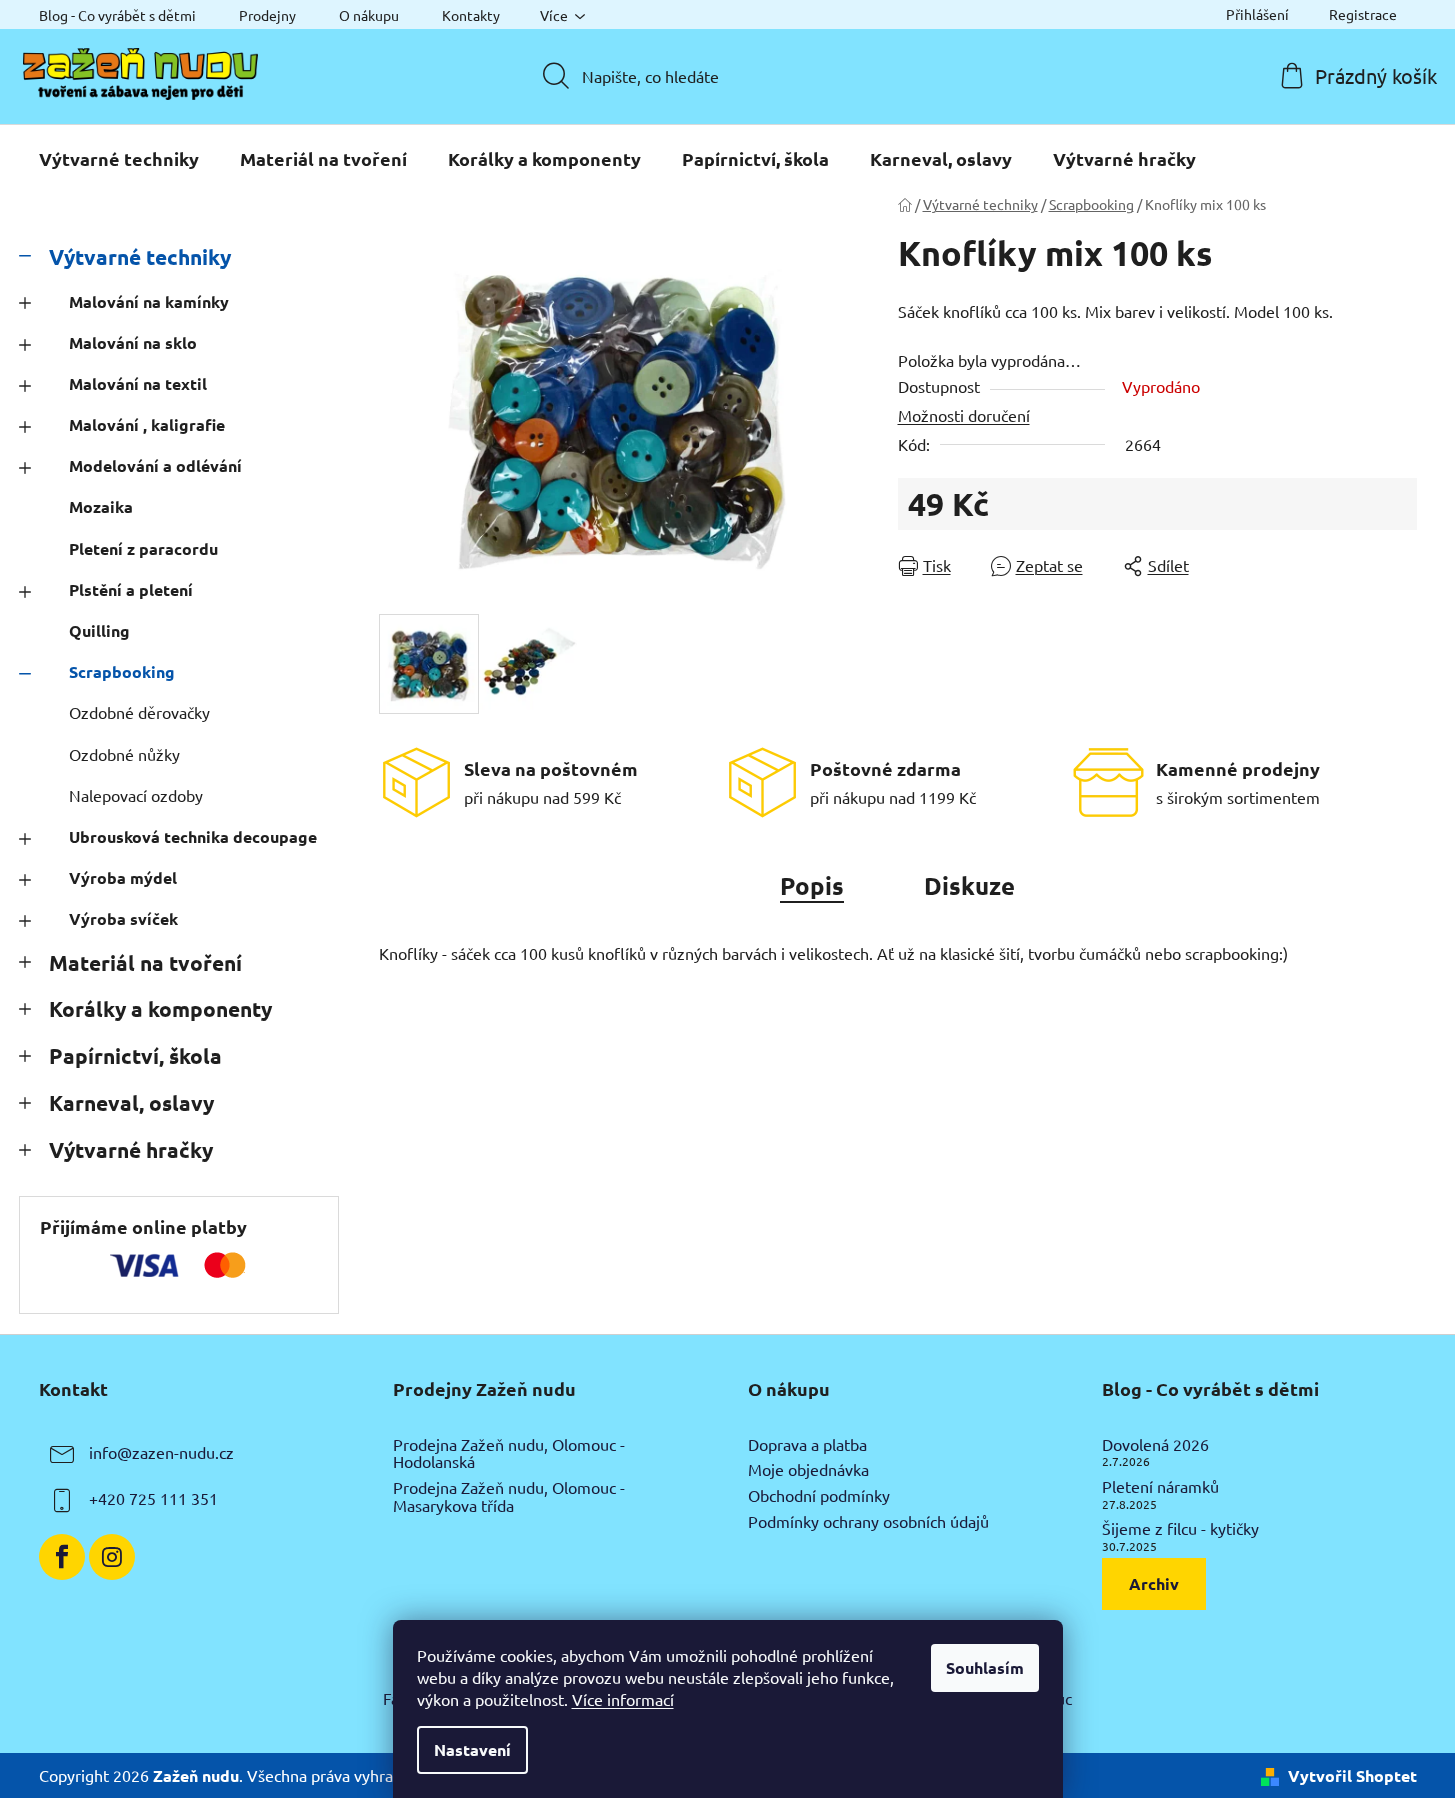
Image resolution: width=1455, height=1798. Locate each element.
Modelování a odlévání (155, 465)
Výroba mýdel (123, 877)
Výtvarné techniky (140, 256)
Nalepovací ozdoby (136, 795)
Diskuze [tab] (969, 885)
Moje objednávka (808, 1470)
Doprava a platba (807, 1445)
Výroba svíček (123, 918)
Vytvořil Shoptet (1352, 1775)
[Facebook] (62, 1557)
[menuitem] (119, 159)
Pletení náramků (1160, 1487)
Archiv (1154, 1583)
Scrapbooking (122, 671)
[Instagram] (112, 1557)
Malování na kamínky (149, 301)
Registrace (1363, 14)
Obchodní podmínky (819, 1496)
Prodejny (267, 15)
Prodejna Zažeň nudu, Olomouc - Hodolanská (509, 1453)
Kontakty (471, 15)
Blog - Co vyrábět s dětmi (117, 15)
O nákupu (369, 15)
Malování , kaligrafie (147, 424)
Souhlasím (985, 1667)
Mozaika (101, 506)
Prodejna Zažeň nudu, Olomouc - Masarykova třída (509, 1496)
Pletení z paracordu (143, 548)
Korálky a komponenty (160, 1008)
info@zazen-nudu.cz (161, 1452)
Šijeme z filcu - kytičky (1180, 1529)
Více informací (623, 1699)
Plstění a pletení (131, 589)
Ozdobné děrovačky (139, 712)
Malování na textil (138, 383)
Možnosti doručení (964, 415)
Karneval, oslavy (131, 1102)
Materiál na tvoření (145, 962)
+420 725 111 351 (153, 1498)
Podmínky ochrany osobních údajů (868, 1522)
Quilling (99, 630)
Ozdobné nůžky (124, 754)
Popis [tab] (812, 885)
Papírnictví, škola (135, 1055)
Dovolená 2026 (1155, 1445)
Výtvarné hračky (131, 1149)
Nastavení (472, 1749)
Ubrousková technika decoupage (193, 836)
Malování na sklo (133, 342)
